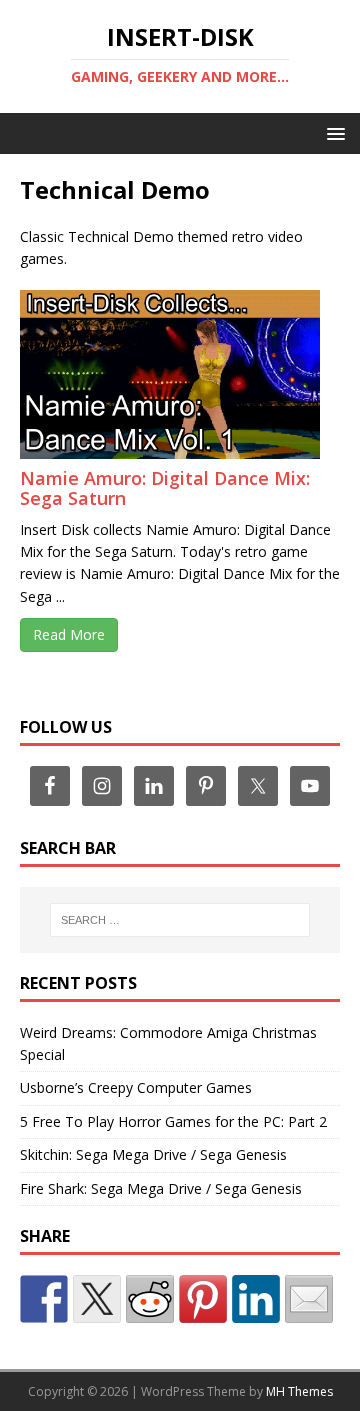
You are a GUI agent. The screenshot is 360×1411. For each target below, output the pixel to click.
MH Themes (299, 1391)
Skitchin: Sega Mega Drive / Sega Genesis (153, 1154)
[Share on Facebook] (44, 1299)
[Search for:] (180, 920)
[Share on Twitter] (97, 1299)
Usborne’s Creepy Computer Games (136, 1087)
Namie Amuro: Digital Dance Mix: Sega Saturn (165, 488)
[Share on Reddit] (150, 1299)
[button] (332, 132)
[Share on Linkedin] (256, 1299)
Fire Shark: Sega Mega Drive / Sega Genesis (161, 1188)
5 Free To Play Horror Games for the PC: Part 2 (173, 1121)
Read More (69, 634)
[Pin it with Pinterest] (203, 1299)
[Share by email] (309, 1299)
